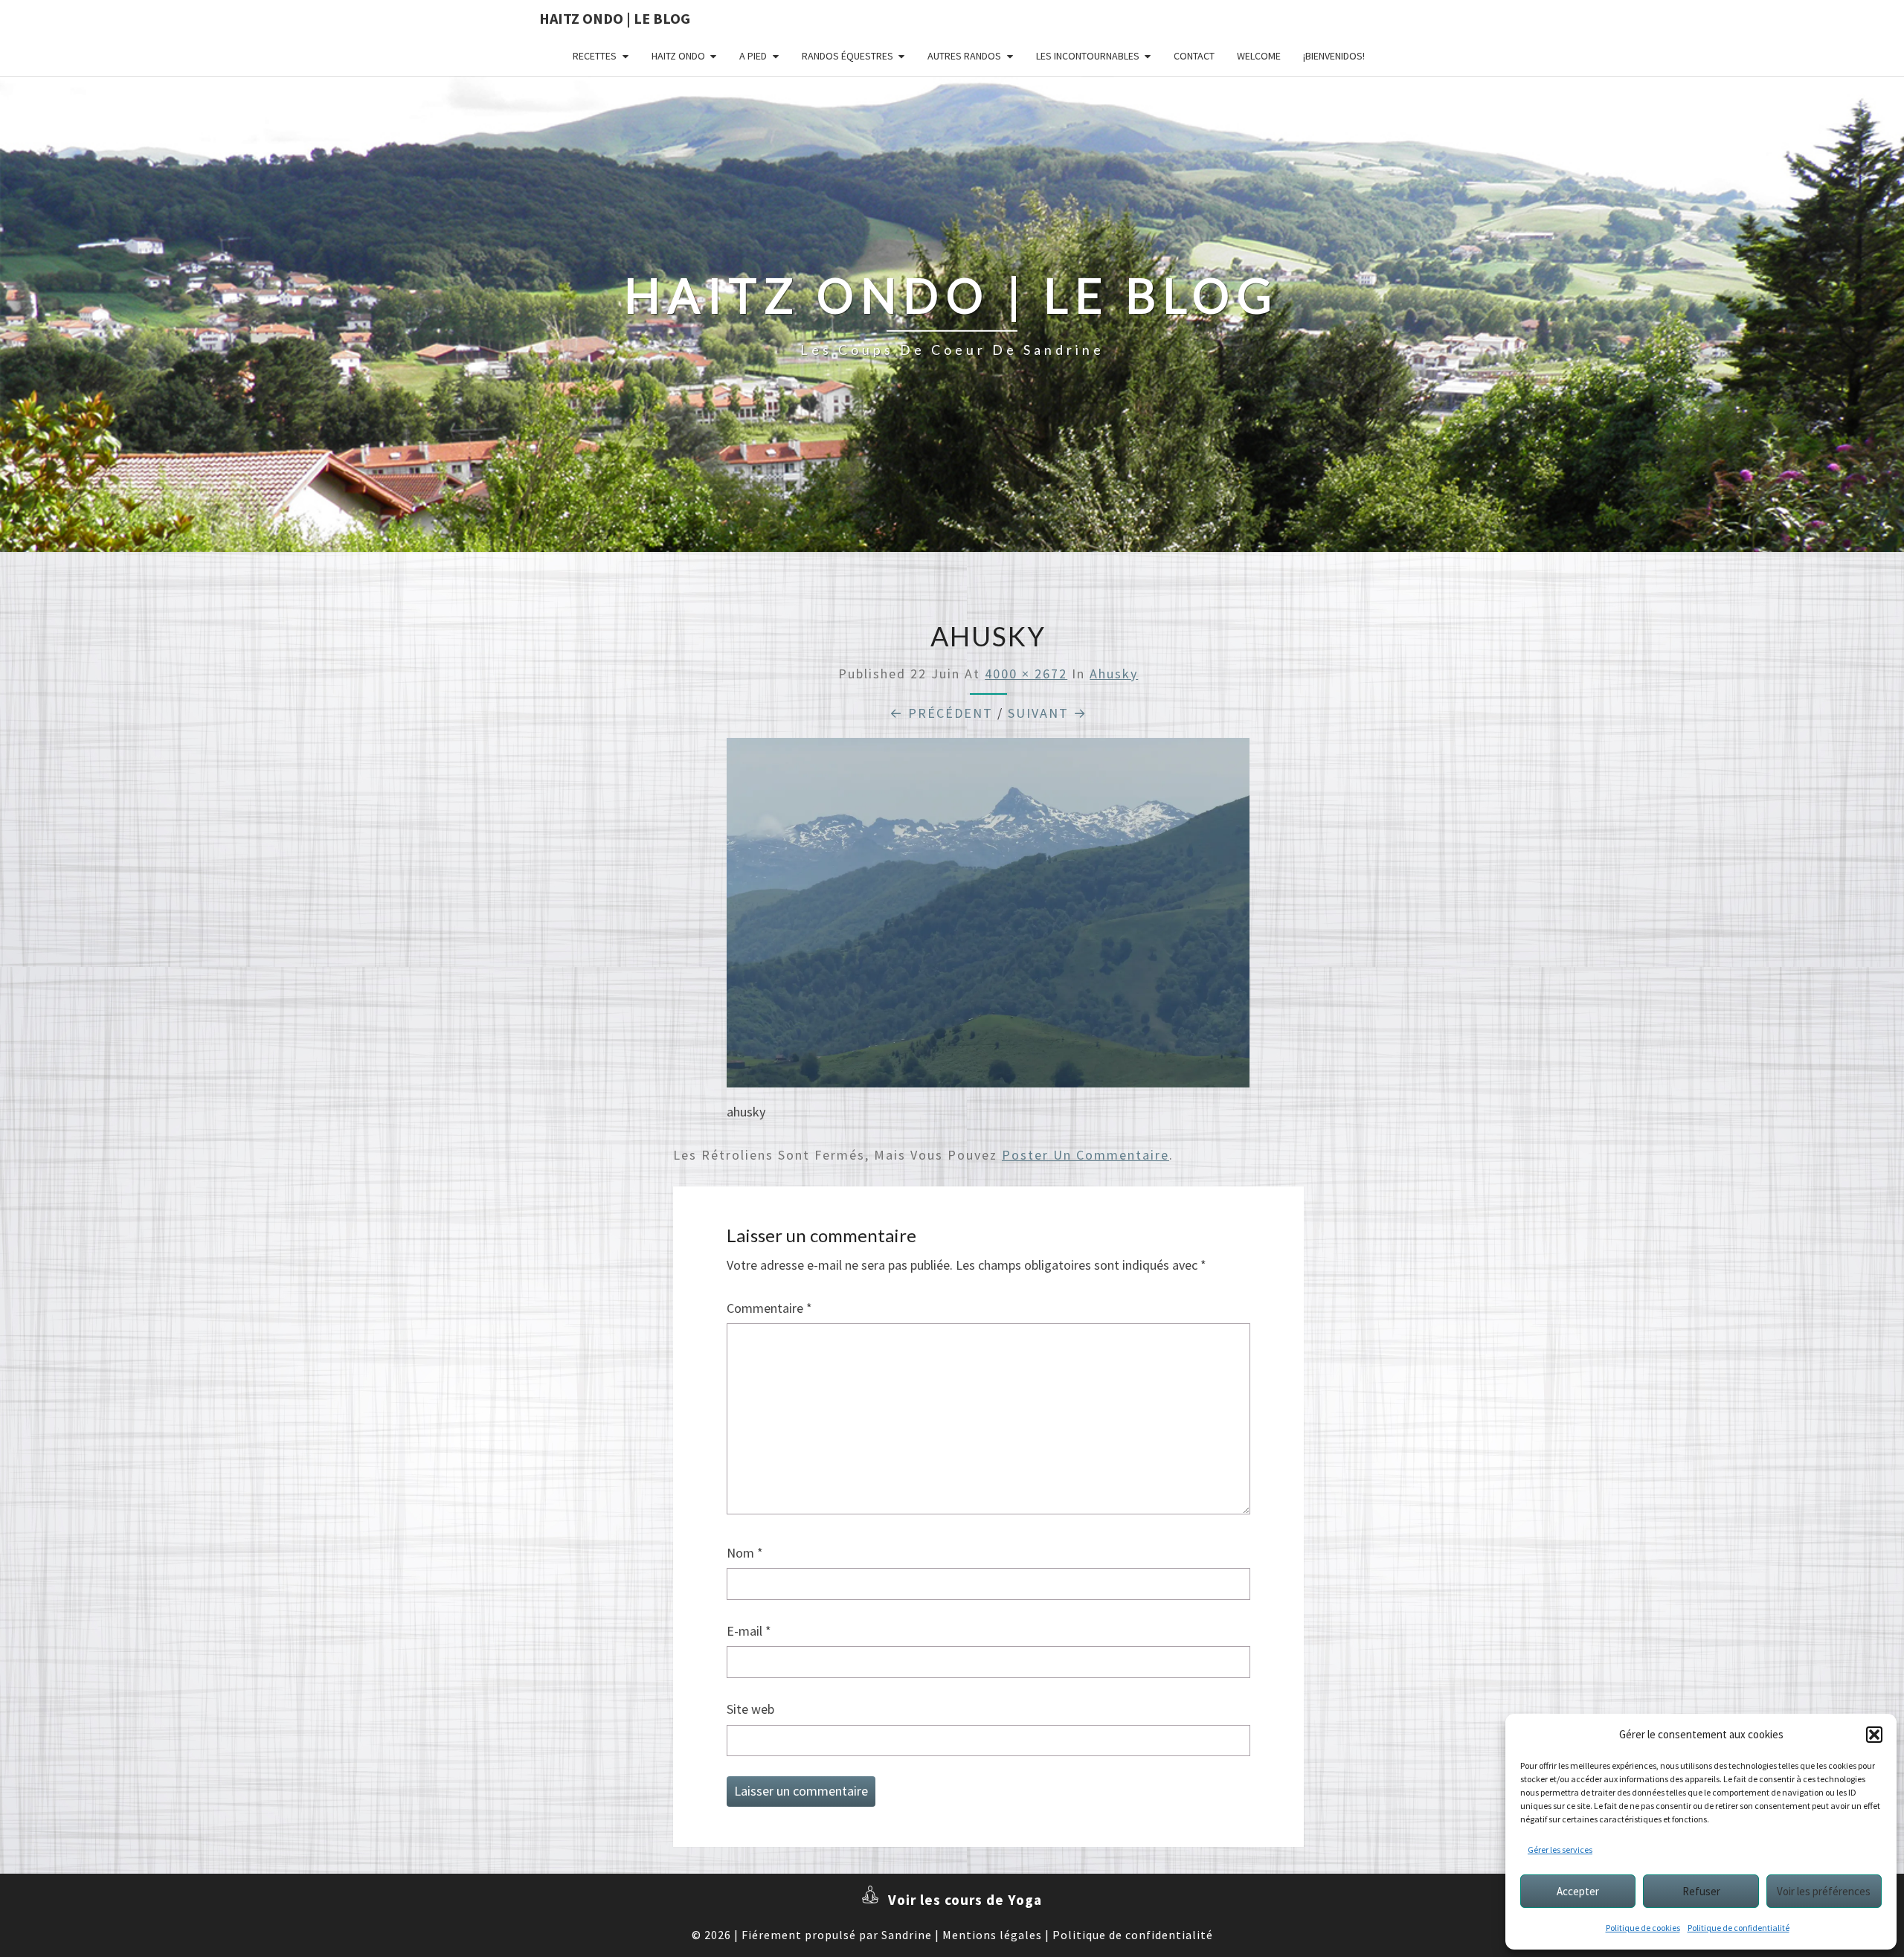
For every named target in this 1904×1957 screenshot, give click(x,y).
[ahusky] (988, 918)
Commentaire (769, 1308)
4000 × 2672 (1026, 674)
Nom (745, 1553)
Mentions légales (992, 1935)
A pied (753, 56)
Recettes (595, 56)
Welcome (1259, 56)
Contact (1194, 56)
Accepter (1578, 1891)
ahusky (1114, 674)
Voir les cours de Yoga (965, 1900)
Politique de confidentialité (1739, 1928)
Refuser (1701, 1891)
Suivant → (1048, 713)
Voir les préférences (1824, 1891)
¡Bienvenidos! (1334, 56)
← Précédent (941, 713)
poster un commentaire (1086, 1155)
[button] (1874, 1735)
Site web (750, 1709)
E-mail (749, 1631)
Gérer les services (1560, 1850)
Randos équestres (848, 56)
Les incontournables (1088, 56)
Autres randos (964, 56)
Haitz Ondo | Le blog (615, 18)
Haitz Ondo (678, 56)
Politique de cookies (1643, 1928)
